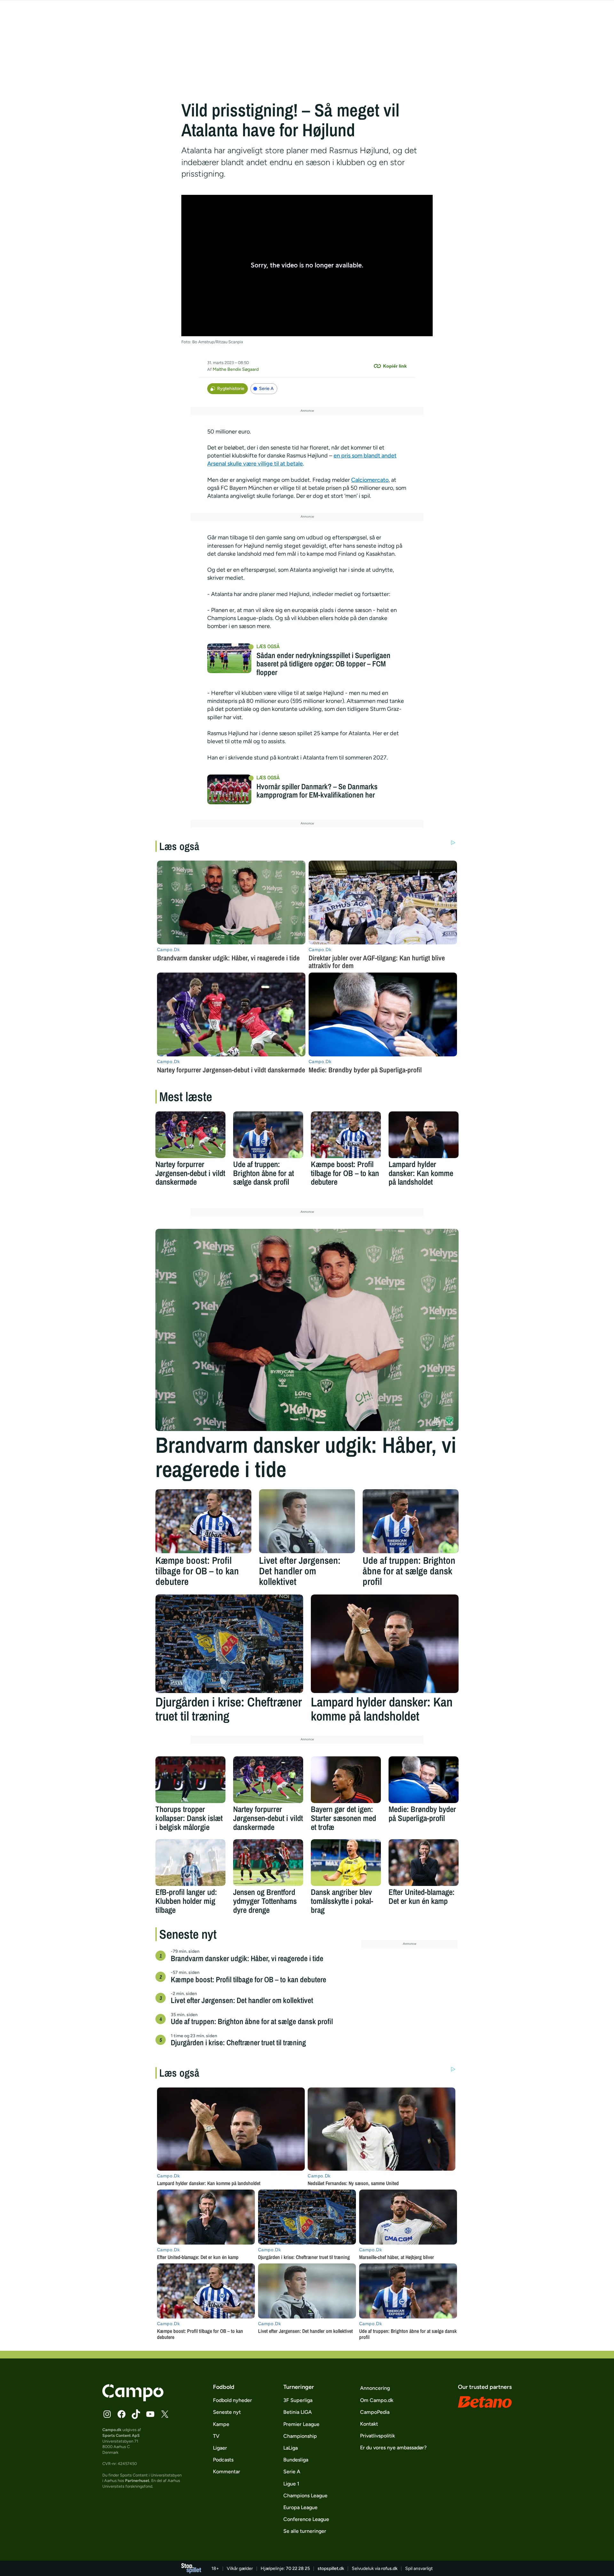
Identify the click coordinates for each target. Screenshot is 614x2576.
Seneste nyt (227, 2412)
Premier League (301, 2424)
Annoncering (375, 2388)
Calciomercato (370, 480)
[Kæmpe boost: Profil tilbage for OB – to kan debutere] (346, 1135)
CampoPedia (375, 2412)
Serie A (266, 389)
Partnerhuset (137, 2481)
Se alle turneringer (305, 2531)
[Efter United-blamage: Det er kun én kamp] (424, 1863)
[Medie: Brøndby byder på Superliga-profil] (424, 1780)
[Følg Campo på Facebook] (122, 2414)
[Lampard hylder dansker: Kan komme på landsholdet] (424, 1135)
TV (216, 2436)
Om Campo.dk (377, 2400)
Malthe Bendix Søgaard (236, 369)
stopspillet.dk (331, 2568)
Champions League (305, 2496)
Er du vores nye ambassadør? (393, 2448)
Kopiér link (395, 366)
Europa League (300, 2507)
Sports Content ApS (121, 2435)
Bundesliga (296, 2460)
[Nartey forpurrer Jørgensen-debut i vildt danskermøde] (190, 1135)
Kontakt (369, 2424)
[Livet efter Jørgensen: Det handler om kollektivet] (307, 1521)
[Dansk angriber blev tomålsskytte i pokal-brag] (346, 1863)
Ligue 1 (291, 2484)
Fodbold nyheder (232, 2400)
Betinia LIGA (298, 2412)
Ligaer (220, 2448)
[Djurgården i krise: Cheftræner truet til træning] (229, 1644)
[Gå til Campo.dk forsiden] (133, 2399)
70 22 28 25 (298, 2568)
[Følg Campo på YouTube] (150, 2414)
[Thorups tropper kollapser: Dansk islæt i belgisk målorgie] (190, 1780)
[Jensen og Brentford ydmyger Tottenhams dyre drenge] (268, 1863)
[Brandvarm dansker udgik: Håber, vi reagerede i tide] (307, 1330)
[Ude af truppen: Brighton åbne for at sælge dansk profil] (268, 1135)
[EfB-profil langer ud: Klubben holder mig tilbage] (190, 1863)
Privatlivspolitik (378, 2436)
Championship (300, 2436)
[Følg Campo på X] (165, 2414)
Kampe (221, 2424)
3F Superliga (298, 2400)
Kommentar (227, 2472)
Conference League (306, 2519)
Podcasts (223, 2460)
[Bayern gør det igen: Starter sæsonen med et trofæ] (346, 1780)
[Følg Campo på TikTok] (136, 2414)
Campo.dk (112, 2430)
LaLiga (291, 2448)
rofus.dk (389, 2568)
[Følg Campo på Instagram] (107, 2414)
